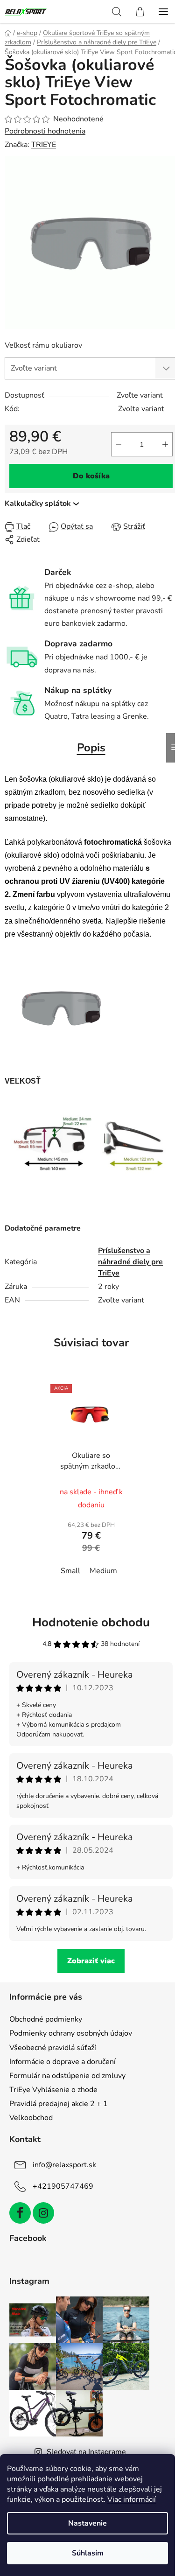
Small (70, 1571)
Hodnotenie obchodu (91, 1622)
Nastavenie (87, 2523)
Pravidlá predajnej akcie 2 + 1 (59, 2104)
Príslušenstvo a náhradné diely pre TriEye (130, 1262)
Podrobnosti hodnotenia (45, 131)
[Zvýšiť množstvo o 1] (165, 444)
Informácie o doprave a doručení (63, 2062)
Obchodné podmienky (46, 2019)
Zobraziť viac (91, 1961)
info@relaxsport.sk (64, 2165)
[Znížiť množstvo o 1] (119, 444)
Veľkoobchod (31, 2118)
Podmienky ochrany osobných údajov (71, 2033)
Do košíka (91, 476)
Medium (103, 1571)
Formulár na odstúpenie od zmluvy (67, 2076)
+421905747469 (63, 2186)
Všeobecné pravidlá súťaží (53, 2048)
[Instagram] (43, 2213)
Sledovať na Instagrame (86, 2452)
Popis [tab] (91, 748)
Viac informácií (132, 2499)
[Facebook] (20, 2213)
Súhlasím (88, 2553)
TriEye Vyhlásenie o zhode (53, 2090)
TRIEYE (44, 145)
